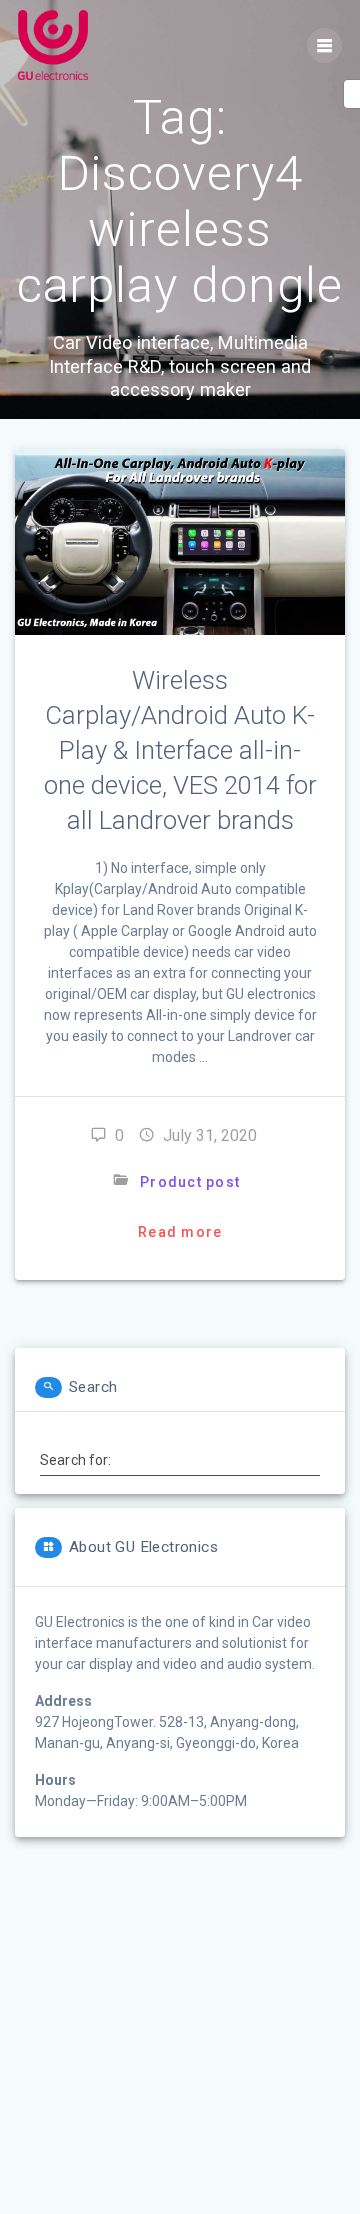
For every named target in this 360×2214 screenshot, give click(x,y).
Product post (190, 1182)
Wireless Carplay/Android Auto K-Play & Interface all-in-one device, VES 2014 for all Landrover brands (180, 750)
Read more (180, 1232)
